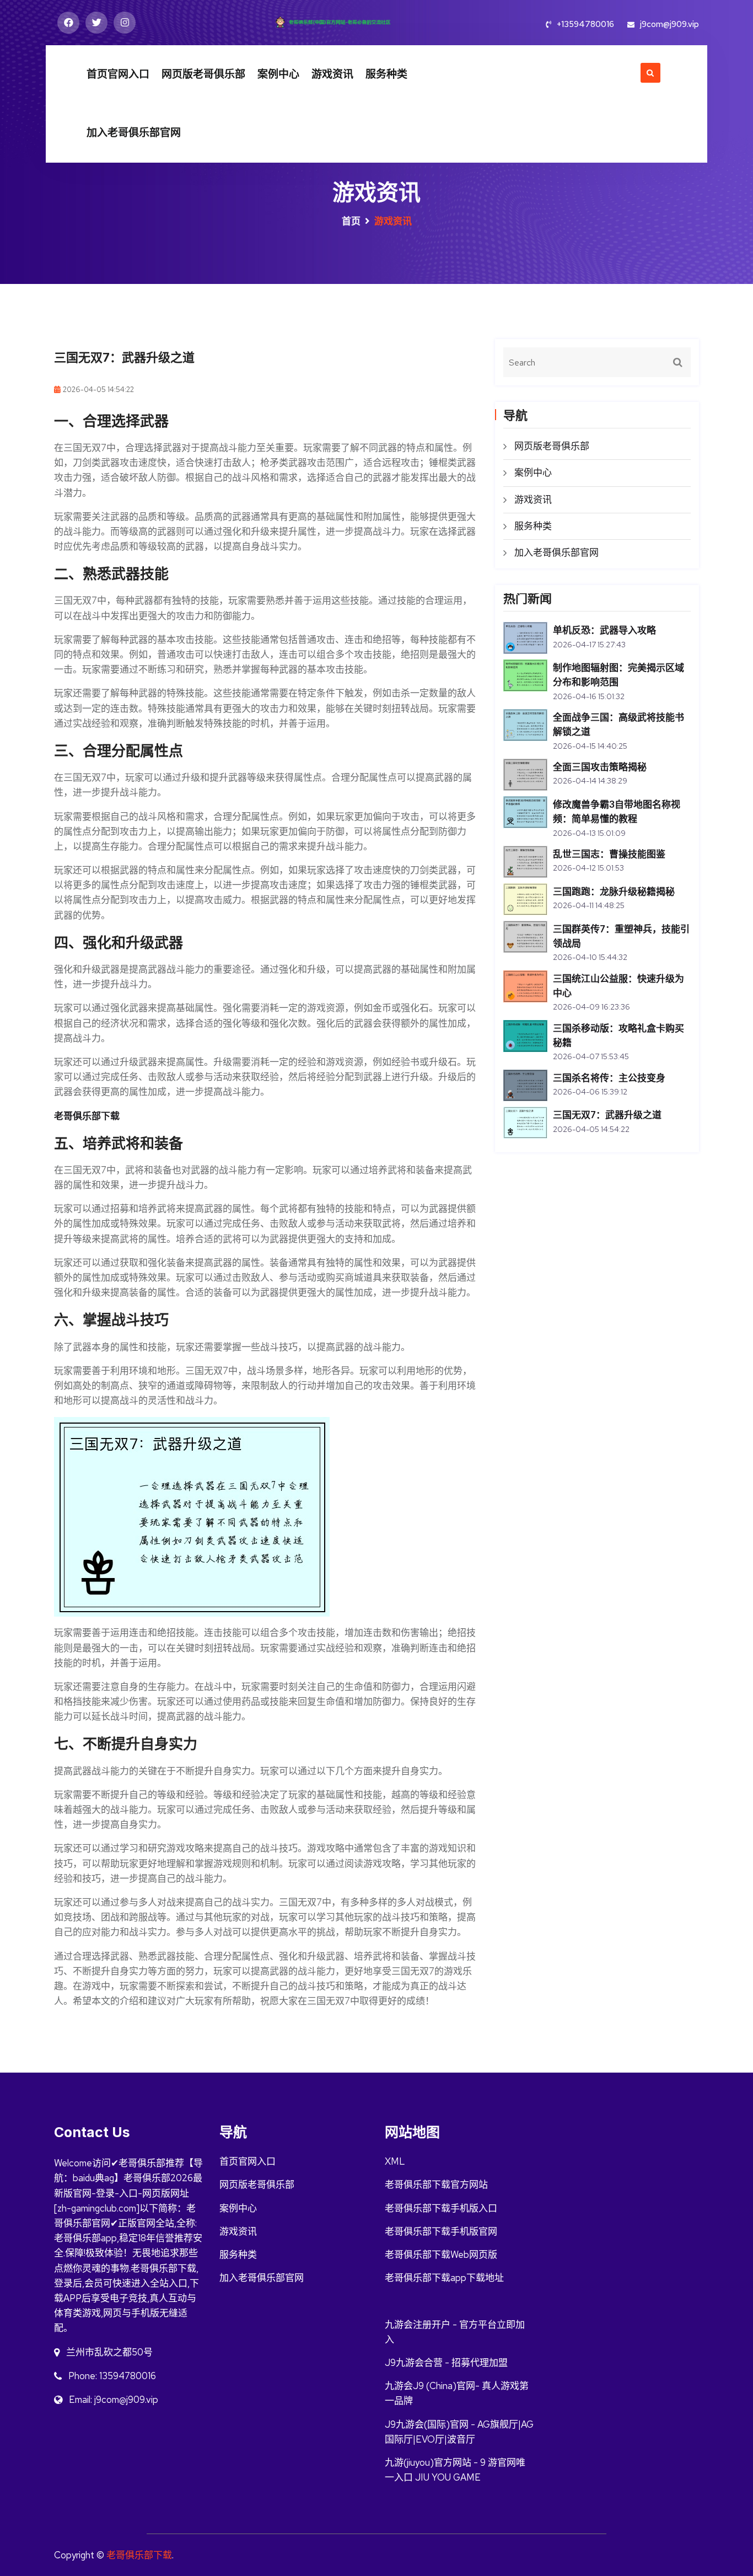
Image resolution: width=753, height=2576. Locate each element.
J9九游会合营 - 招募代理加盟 (446, 2363)
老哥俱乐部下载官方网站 (436, 2185)
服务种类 (386, 74)
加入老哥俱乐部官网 (134, 133)
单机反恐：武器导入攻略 (604, 630)
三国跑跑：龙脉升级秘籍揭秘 (614, 892)
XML (395, 2161)
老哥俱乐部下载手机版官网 (441, 2231)
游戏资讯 (332, 74)
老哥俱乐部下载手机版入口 (441, 2208)
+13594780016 (585, 24)
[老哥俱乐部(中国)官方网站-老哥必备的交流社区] (349, 21)
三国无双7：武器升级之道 (607, 1115)
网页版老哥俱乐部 (203, 74)
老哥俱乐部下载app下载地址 (444, 2278)
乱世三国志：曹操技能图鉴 (609, 854)
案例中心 (278, 74)
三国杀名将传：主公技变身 (609, 1078)
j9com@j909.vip (669, 24)
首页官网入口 (118, 74)
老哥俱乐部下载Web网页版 (441, 2255)
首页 (351, 221)
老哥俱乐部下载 (139, 2555)
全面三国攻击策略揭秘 (600, 767)
